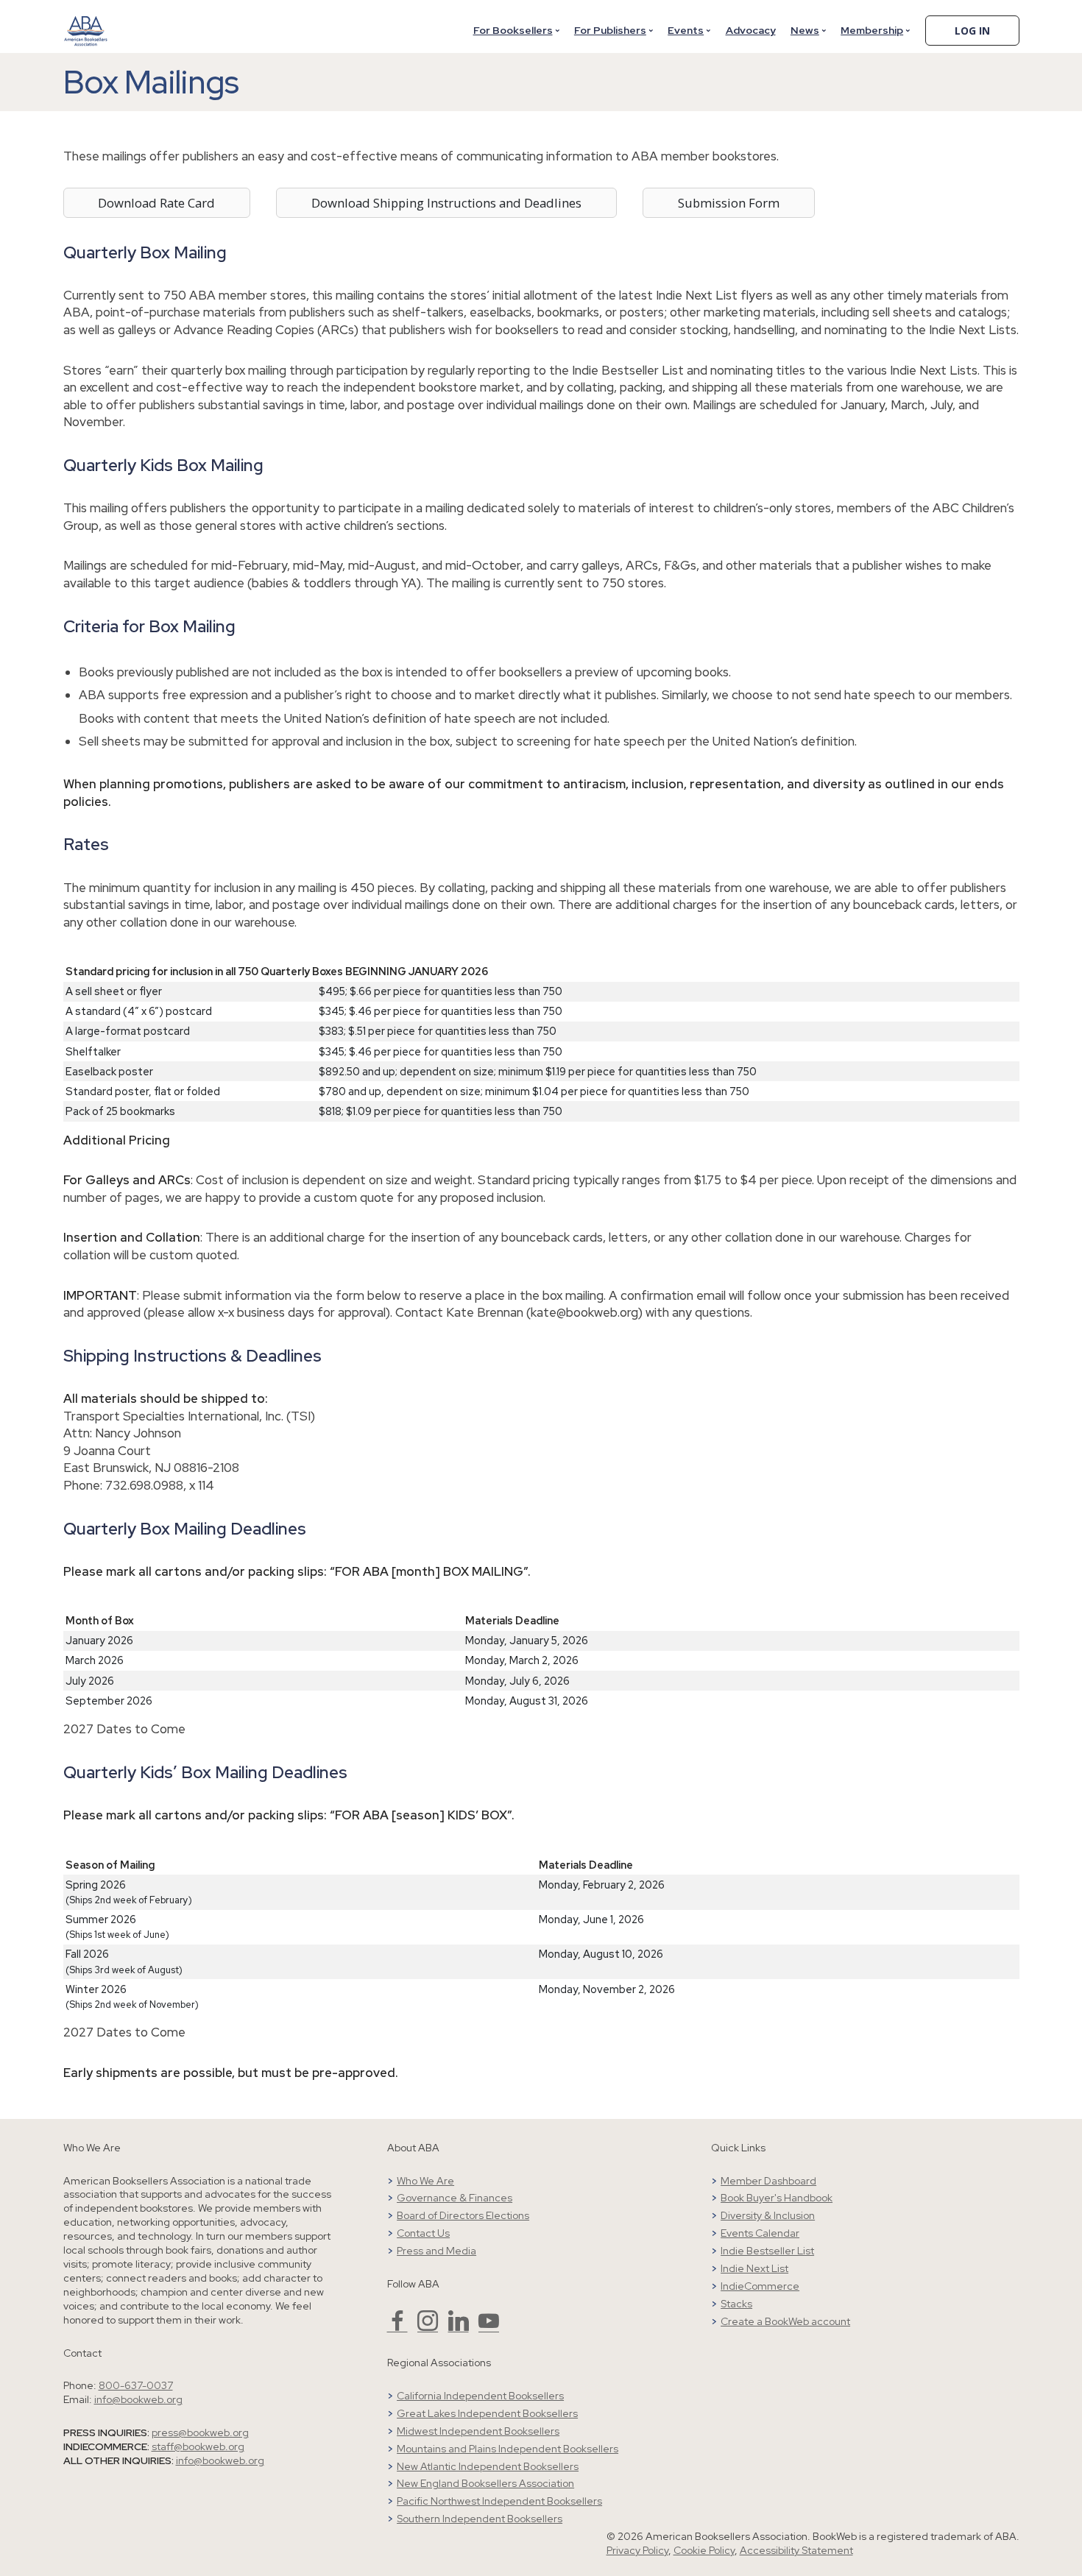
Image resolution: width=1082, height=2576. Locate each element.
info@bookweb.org (138, 2399)
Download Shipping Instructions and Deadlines (446, 203)
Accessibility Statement (796, 2550)
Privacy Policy (637, 2550)
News (805, 30)
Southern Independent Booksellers (480, 2519)
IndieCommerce (760, 2286)
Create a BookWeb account (785, 2321)
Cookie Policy (704, 2550)
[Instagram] (428, 2327)
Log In (972, 31)
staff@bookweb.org (198, 2446)
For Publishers (610, 30)
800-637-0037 (136, 2385)
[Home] (86, 21)
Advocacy (751, 30)
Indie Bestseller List (767, 2251)
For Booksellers (513, 30)
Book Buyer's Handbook (777, 2198)
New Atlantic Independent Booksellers (488, 2466)
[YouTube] (489, 2327)
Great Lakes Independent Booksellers (487, 2413)
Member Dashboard (768, 2181)
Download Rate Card (156, 203)
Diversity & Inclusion (768, 2215)
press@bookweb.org (200, 2432)
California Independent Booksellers (480, 2396)
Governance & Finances (455, 2198)
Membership (872, 30)
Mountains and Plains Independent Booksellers (508, 2449)
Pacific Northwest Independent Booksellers (499, 2501)
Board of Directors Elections (463, 2215)
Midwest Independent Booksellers (478, 2431)
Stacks (736, 2304)
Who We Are (425, 2181)
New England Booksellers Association (485, 2483)
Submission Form (729, 203)
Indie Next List (754, 2268)
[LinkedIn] (459, 2327)
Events (686, 30)
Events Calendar (760, 2233)
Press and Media (436, 2251)
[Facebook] (397, 2327)
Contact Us (423, 2233)
